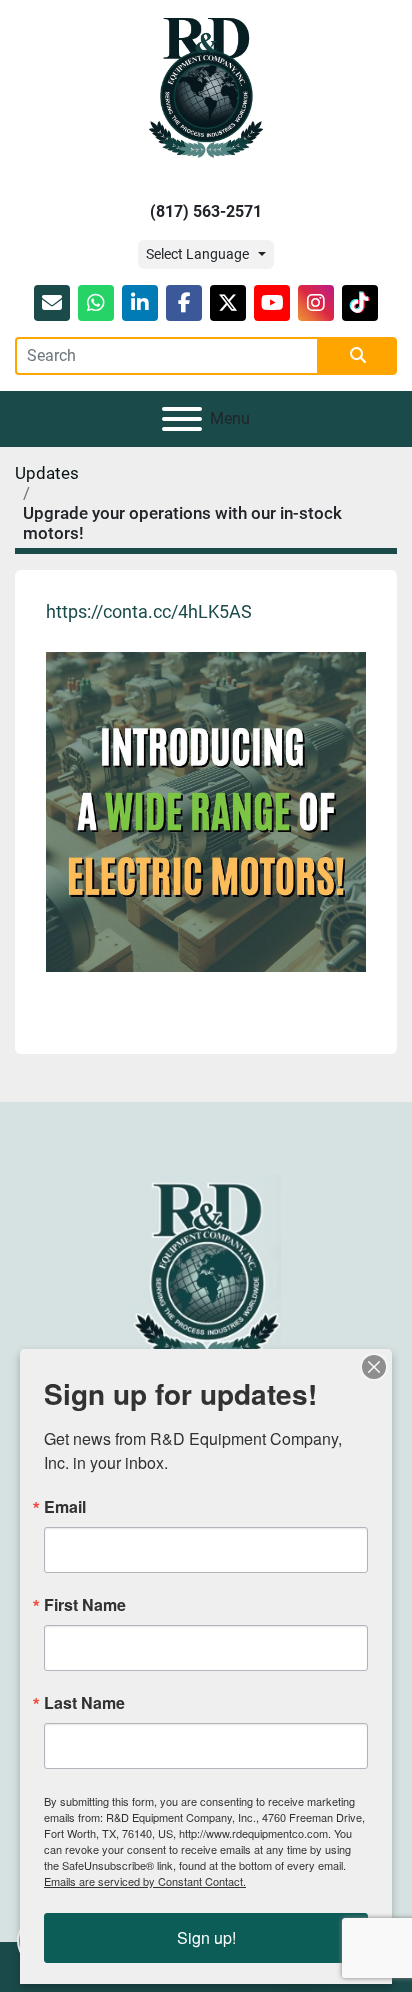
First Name (85, 1605)
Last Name (84, 1703)
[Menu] (182, 419)
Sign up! (206, 1937)
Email (65, 1507)
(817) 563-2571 (206, 211)
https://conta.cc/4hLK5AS (149, 611)
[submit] (358, 356)
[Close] (374, 1367)
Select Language (197, 254)
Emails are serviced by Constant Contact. (145, 1881)
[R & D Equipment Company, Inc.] (206, 1268)
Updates (47, 473)
